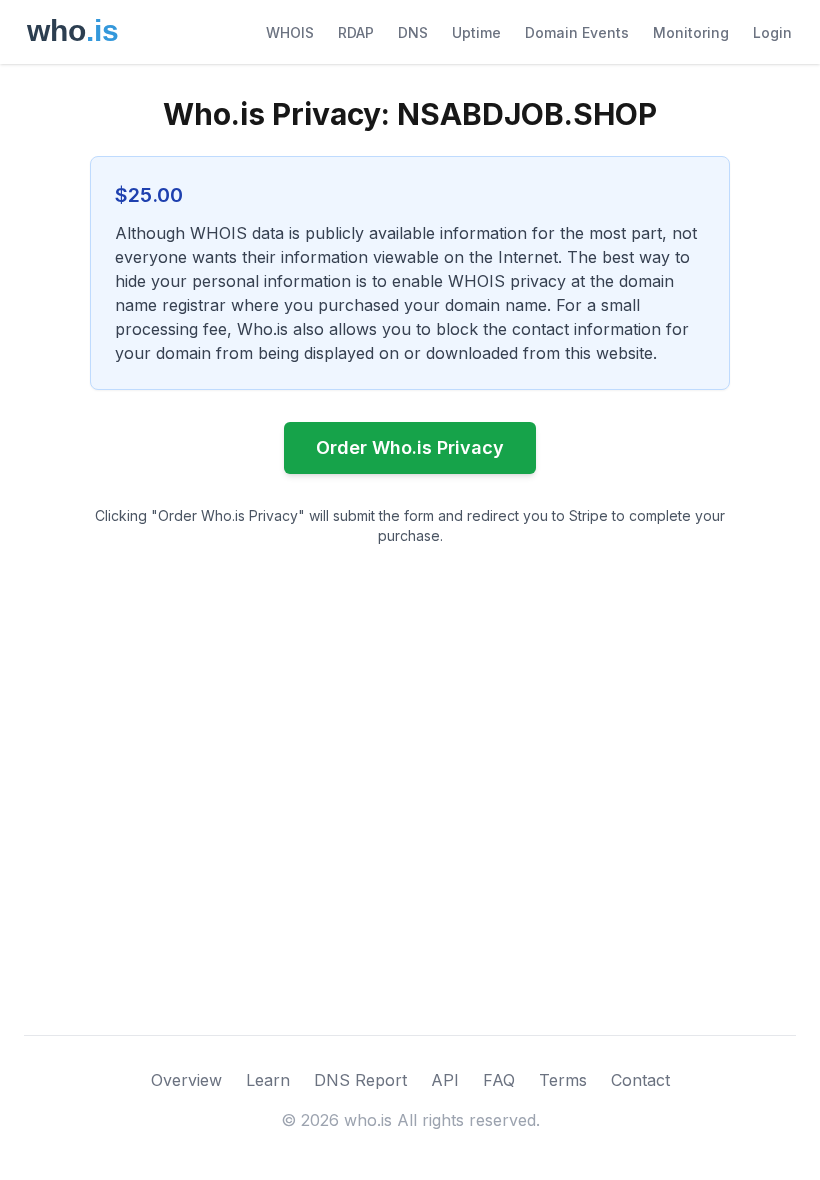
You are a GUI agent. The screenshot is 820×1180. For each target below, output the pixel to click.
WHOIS (290, 32)
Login (772, 32)
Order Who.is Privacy (410, 447)
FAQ (499, 1080)
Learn (268, 1080)
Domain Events (577, 32)
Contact (640, 1080)
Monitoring (691, 32)
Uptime (476, 32)
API (445, 1080)
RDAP (356, 32)
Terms (563, 1080)
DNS (413, 32)
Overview (186, 1080)
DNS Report (360, 1080)
